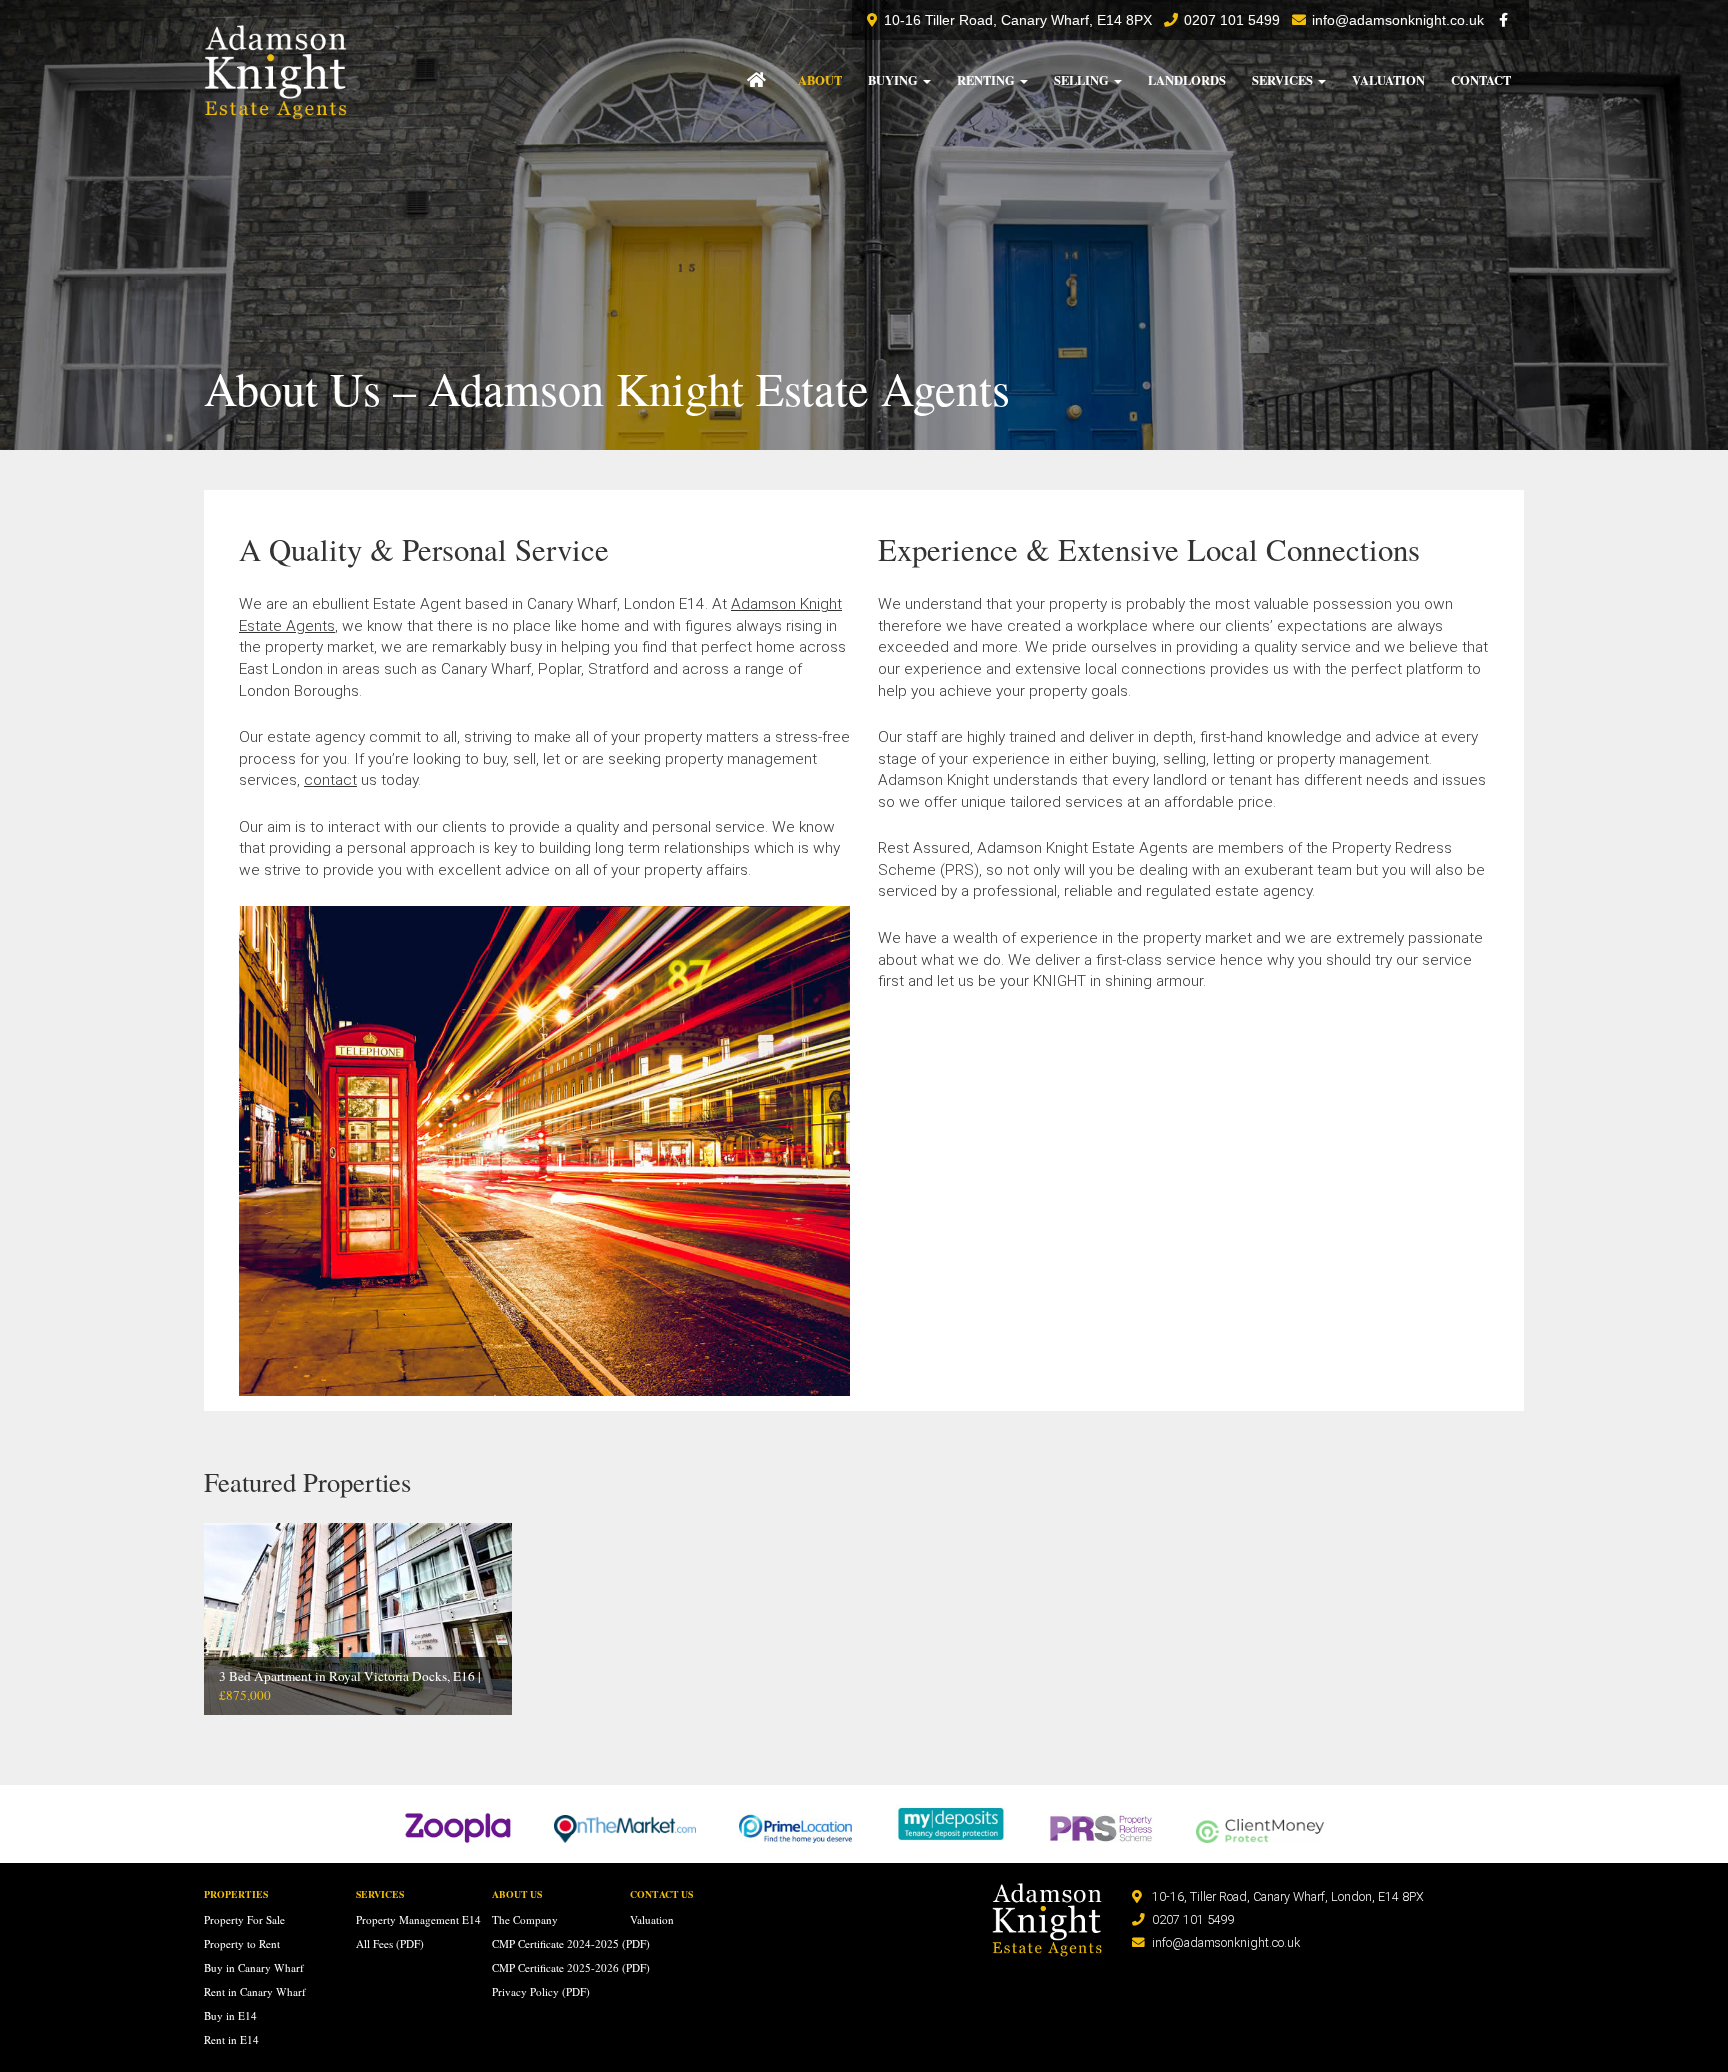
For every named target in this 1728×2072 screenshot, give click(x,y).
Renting (987, 80)
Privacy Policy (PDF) (541, 1991)
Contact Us (661, 1894)
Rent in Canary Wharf (255, 1991)
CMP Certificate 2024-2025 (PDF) (571, 1943)
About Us (517, 1894)
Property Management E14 (418, 1919)
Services (1284, 80)
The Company (525, 1919)
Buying (894, 80)
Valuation (1388, 80)
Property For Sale (244, 1919)
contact (330, 780)
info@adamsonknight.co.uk (1398, 20)
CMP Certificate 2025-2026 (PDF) (571, 1967)
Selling (1083, 80)
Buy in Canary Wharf (254, 1967)
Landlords (1187, 80)
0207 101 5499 (1193, 1919)
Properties (236, 1894)
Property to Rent (242, 1943)
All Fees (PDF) (390, 1943)
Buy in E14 (230, 2015)
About (820, 80)
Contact (1481, 80)
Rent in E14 (231, 2039)
